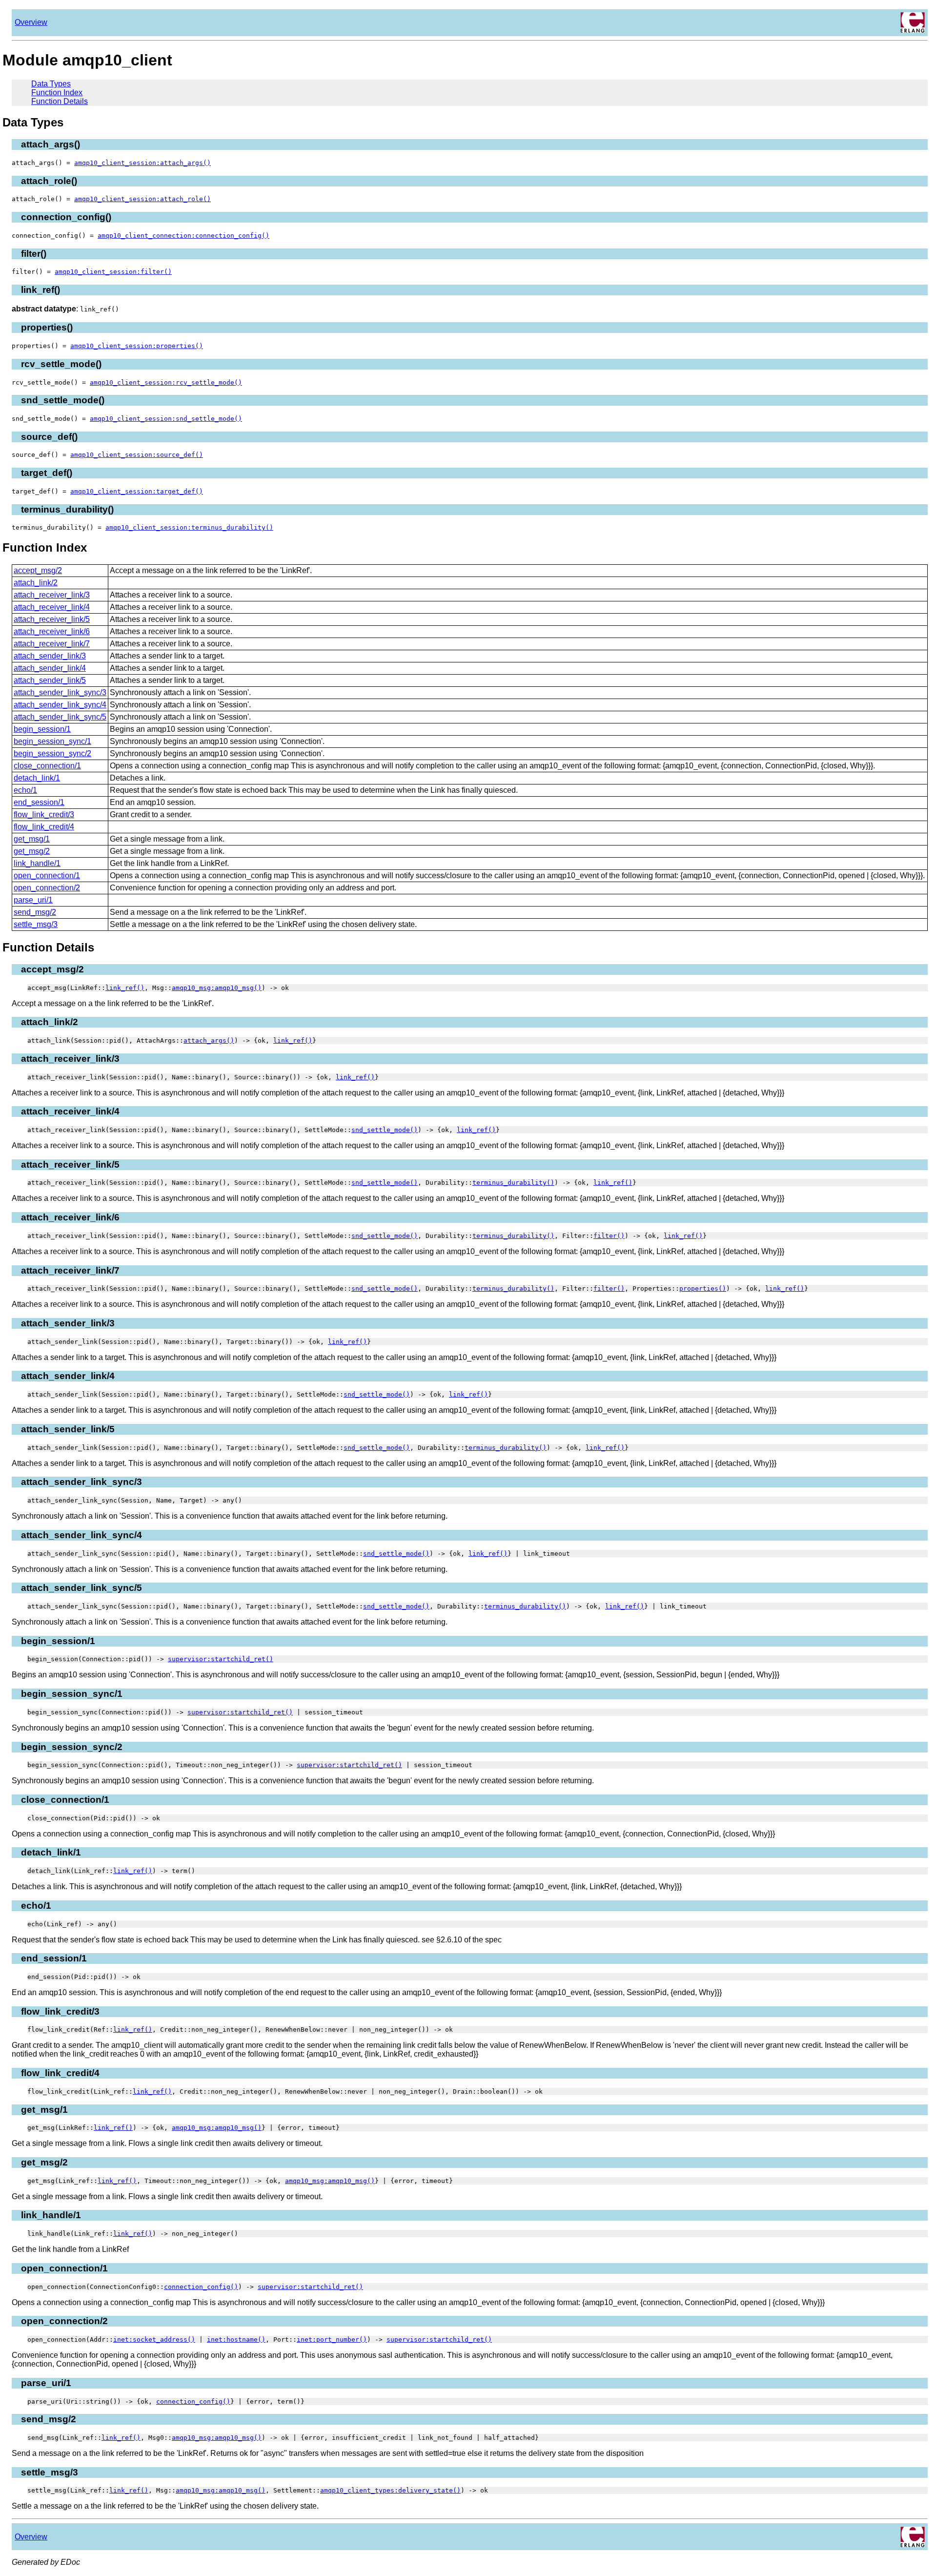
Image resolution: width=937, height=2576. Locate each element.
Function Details (60, 101)
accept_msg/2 (38, 570)
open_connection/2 (47, 888)
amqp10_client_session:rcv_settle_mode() (166, 382)
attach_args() (209, 1041)
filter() (609, 1236)
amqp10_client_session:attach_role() (143, 199)
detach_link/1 (37, 778)
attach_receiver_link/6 (52, 631)
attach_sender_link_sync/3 (60, 692)
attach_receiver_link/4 (52, 607)
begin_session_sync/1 (52, 741)
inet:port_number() (332, 2339)
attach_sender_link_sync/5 (60, 717)
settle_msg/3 (36, 924)
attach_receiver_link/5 (52, 619)
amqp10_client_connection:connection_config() (183, 236)
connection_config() (201, 2287)
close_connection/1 (47, 766)
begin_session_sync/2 (52, 753)
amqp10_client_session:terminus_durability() (189, 527)
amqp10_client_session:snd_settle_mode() (166, 419)
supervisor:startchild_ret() (221, 1659)
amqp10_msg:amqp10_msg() (217, 988)
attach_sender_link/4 (50, 668)
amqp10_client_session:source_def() (137, 455)
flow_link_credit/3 (44, 814)
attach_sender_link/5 (50, 680)
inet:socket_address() (154, 2339)
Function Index (57, 93)
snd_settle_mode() (385, 1130)
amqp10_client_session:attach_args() (143, 163)
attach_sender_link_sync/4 (60, 705)
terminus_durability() (513, 1183)
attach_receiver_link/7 (52, 644)
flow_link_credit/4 (44, 827)
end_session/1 (39, 802)
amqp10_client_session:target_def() (137, 491)
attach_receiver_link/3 (52, 595)
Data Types (51, 84)
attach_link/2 (36, 583)
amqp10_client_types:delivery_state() (390, 2490)
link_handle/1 (37, 863)
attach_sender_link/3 (50, 656)
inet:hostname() (236, 2339)
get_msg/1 (32, 839)
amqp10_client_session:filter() (113, 272)
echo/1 (25, 790)
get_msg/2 (32, 851)
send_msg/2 (35, 912)
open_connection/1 (47, 876)
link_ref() (125, 988)
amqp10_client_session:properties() (137, 346)
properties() (703, 1288)
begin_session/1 (42, 729)
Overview (31, 22)
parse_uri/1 (33, 900)
